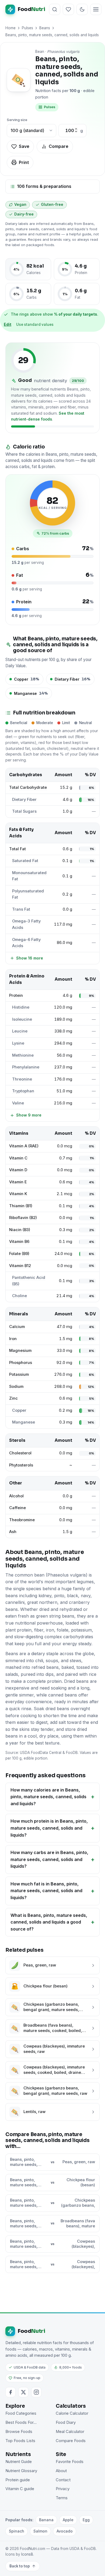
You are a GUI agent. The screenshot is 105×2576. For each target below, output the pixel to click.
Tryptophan (23, 1091)
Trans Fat (21, 909)
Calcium (17, 1327)
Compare (59, 146)
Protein (16, 995)
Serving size (17, 120)
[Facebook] (10, 2392)
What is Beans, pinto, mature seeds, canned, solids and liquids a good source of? (49, 1922)
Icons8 (27, 2554)
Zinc (13, 1398)
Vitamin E (18, 1182)
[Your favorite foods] (68, 9)
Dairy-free (24, 214)
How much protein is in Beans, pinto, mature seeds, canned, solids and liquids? (49, 1828)
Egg (86, 2520)
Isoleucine (22, 1019)
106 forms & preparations (44, 186)
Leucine (20, 1031)
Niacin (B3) (20, 1230)
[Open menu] (96, 9)
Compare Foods (71, 2441)
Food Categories (21, 2413)
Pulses (27, 28)
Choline (20, 1296)
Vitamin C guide (20, 2489)
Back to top (20, 2566)
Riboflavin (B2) (23, 1218)
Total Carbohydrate (28, 787)
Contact (63, 2480)
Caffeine (17, 1508)
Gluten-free (52, 205)
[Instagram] (36, 2392)
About (61, 2471)
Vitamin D (18, 1170)
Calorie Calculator (72, 2413)
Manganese (24, 1422)
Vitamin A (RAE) (24, 1146)
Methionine (23, 1055)
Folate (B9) (19, 1254)
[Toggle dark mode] (82, 9)
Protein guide (18, 2480)
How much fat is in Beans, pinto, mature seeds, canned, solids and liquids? (46, 1891)
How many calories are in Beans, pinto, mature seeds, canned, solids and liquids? (48, 1797)
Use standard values (35, 324)
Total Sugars (24, 811)
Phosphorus (21, 1363)
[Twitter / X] (23, 2392)
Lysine (18, 1043)
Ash (13, 1532)
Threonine (22, 1079)
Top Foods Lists (20, 2441)
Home (10, 28)
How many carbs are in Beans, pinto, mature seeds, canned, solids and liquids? (49, 1859)
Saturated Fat (25, 861)
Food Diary (66, 2422)
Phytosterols (21, 1465)
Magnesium (20, 1351)
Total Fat (17, 849)
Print (24, 162)
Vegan (20, 205)
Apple (68, 2520)
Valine (18, 1103)
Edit (8, 324)
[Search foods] (55, 9)
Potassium (19, 1374)
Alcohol (16, 1496)
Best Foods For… (21, 2422)
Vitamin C (18, 1158)
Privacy (63, 2489)
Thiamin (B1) (21, 1206)
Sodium (16, 1386)
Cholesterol (20, 1453)
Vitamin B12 (20, 1266)
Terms (62, 2498)
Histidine (21, 1007)
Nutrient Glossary (21, 2471)
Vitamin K (18, 1194)
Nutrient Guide (19, 2462)
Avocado (65, 2531)
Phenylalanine (26, 1067)
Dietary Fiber (24, 800)
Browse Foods (19, 2432)
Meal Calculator (70, 2432)
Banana (46, 2520)
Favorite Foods (70, 2462)
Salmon (40, 2531)
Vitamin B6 (19, 1242)
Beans (45, 28)
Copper (19, 1410)
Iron (13, 1339)
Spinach (17, 2531)
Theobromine (22, 1520)
